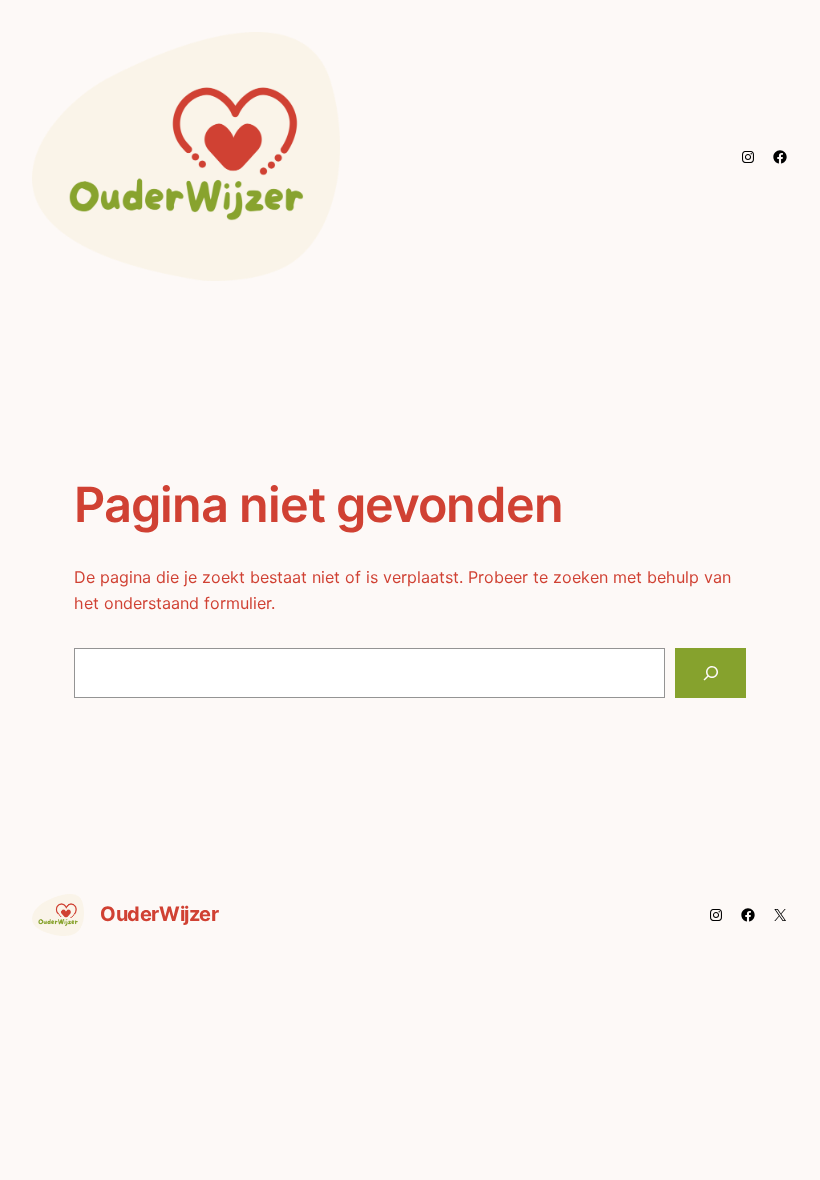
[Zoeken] (710, 672)
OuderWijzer (159, 914)
